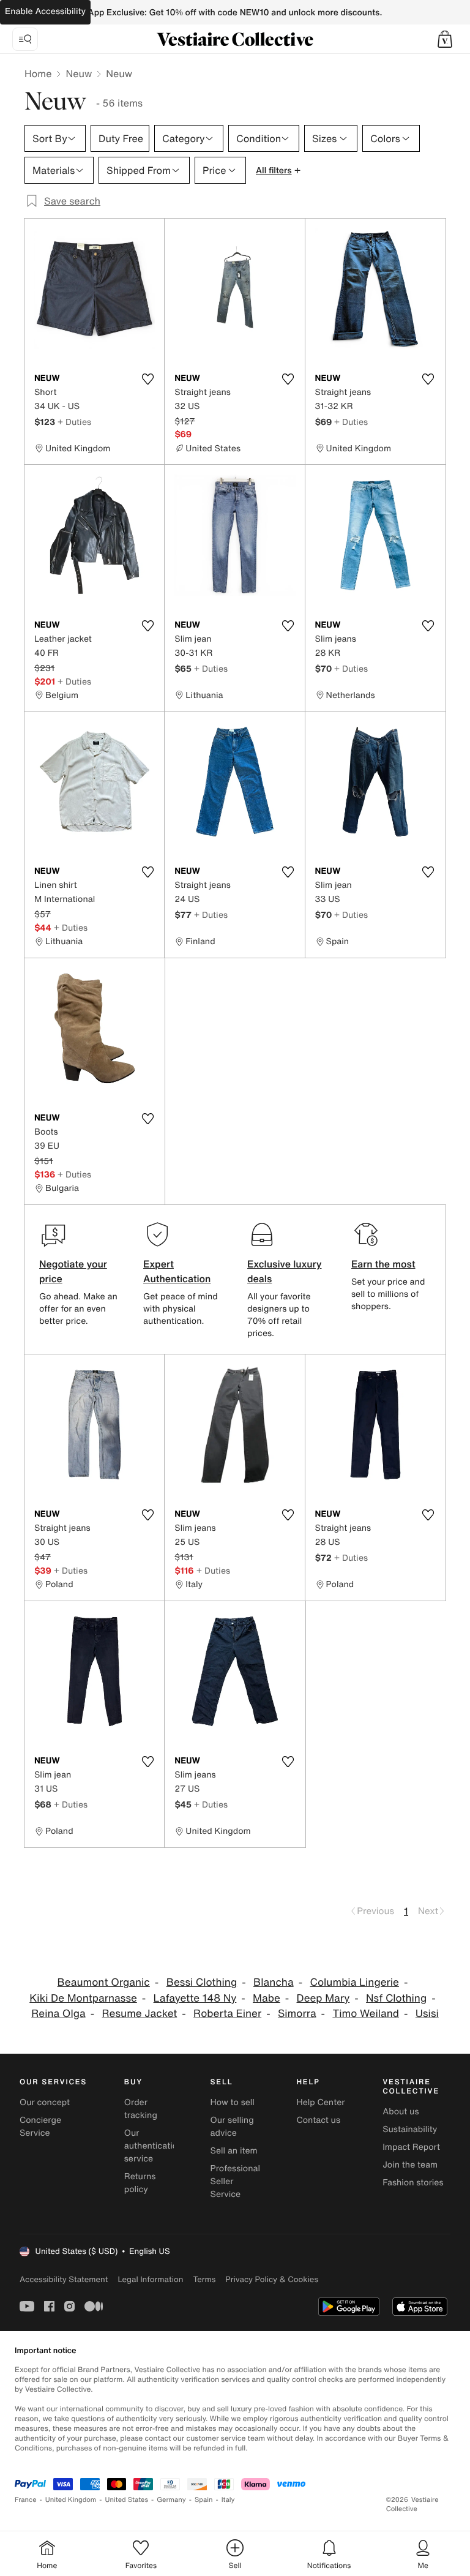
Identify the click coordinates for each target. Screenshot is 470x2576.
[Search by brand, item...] (25, 39)
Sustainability (410, 2129)
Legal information (150, 2279)
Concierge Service (40, 2127)
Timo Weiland (366, 2014)
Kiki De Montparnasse (83, 1998)
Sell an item (234, 2151)
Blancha (274, 1982)
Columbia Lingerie (354, 1982)
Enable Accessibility (45, 11)
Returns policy (140, 2183)
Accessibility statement (64, 2279)
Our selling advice (232, 2127)
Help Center (320, 2102)
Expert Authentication (177, 1271)
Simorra (297, 2014)
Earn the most (383, 1264)
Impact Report (411, 2147)
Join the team (410, 2165)
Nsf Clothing (396, 1998)
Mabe (267, 1998)
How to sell (233, 2102)
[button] (445, 39)
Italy (228, 2500)
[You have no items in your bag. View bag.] (445, 39)
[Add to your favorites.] (147, 379)
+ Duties (74, 422)
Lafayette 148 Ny (195, 1998)
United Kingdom (71, 2500)
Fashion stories (413, 2183)
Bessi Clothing (202, 1982)
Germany (171, 2500)
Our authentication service (154, 2146)
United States (127, 2500)
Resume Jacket (140, 2014)
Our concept (45, 2102)
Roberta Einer (227, 2014)
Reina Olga (58, 2014)
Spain (204, 2500)
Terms (204, 2279)
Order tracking (141, 2109)
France (26, 2500)
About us (401, 2112)
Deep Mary (323, 1998)
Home (38, 73)
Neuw (79, 73)
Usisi (427, 2014)
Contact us (318, 2120)
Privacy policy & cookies (272, 2279)
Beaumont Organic (104, 1982)
